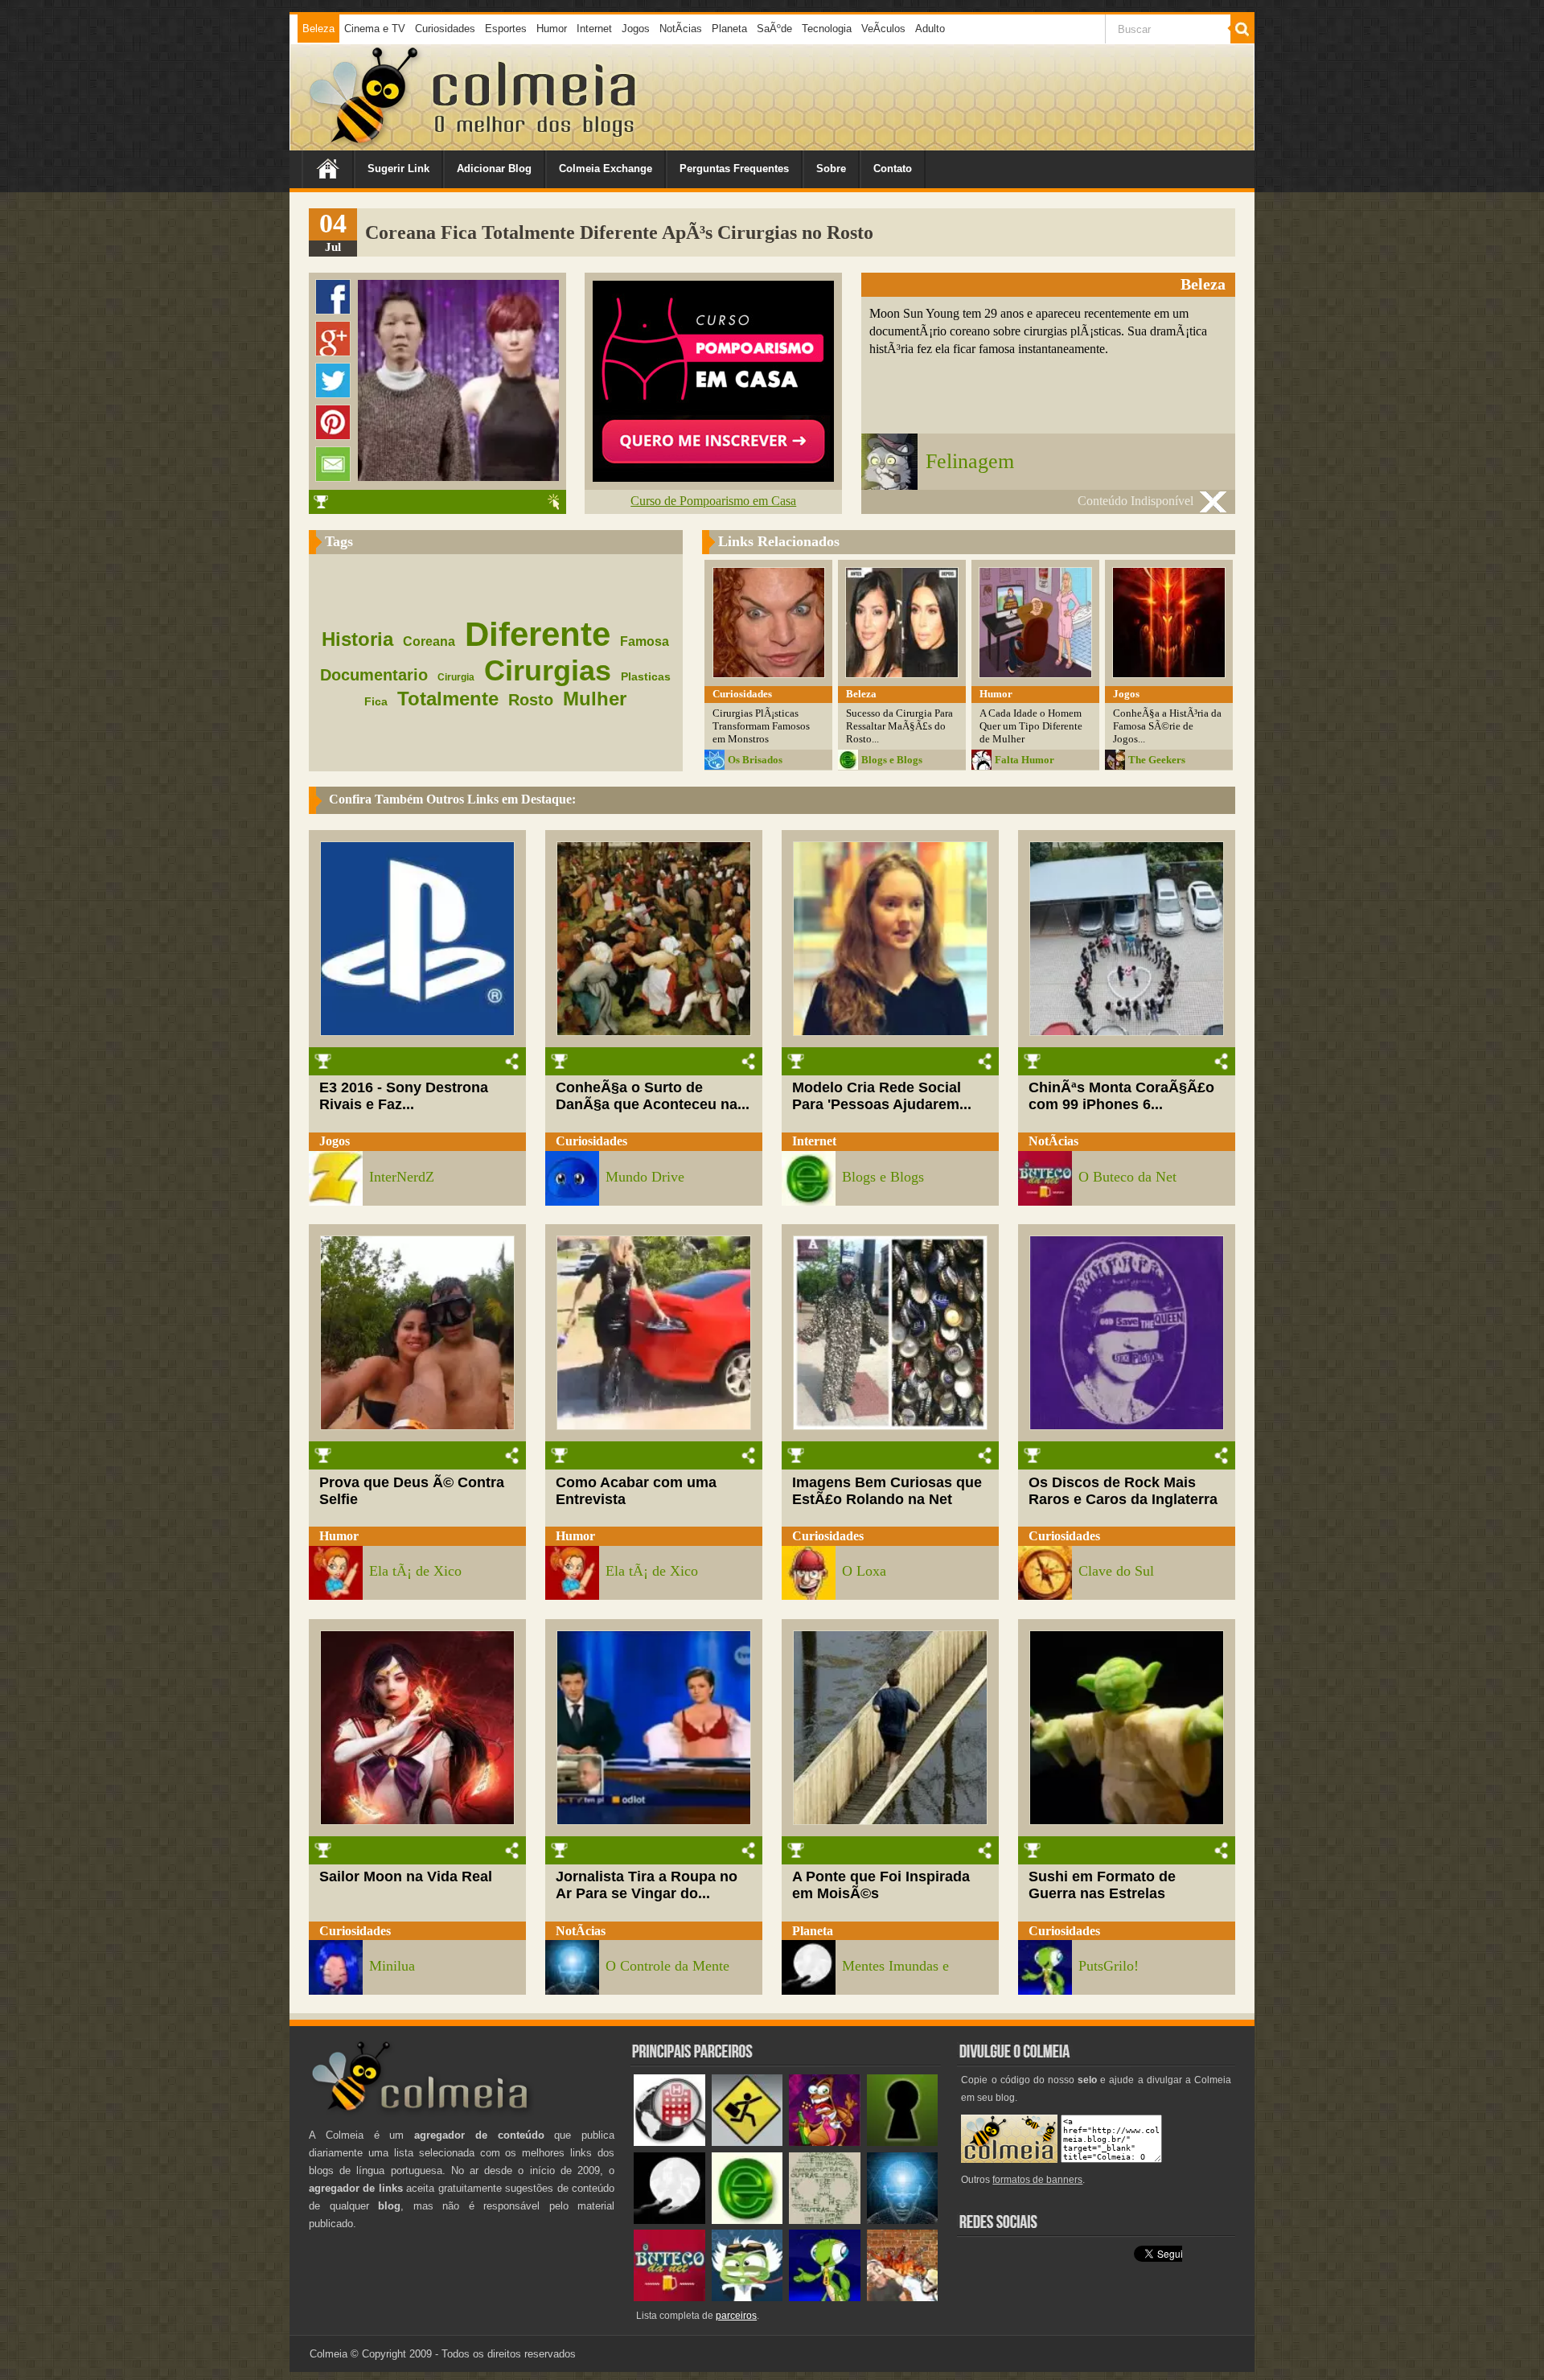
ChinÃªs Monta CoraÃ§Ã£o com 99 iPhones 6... (1121, 1096)
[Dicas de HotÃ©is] (669, 2142)
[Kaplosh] (903, 2298)
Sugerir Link (398, 169)
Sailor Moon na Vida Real (406, 1876)
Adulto (930, 29)
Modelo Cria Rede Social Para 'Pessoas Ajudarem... (882, 1096)
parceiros (736, 2316)
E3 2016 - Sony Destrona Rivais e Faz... (404, 1096)
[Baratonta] (825, 2142)
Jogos (636, 29)
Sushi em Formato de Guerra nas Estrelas (1102, 1885)
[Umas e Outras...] (825, 2220)
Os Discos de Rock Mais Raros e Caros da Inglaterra (1123, 1491)
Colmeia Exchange (606, 169)
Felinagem (970, 461)
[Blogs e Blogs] (747, 2220)
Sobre (831, 169)
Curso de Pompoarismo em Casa (713, 501)
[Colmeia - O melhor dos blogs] (365, 144)
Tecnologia (827, 29)
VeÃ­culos (883, 29)
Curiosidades (445, 29)
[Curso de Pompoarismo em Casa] (713, 477)
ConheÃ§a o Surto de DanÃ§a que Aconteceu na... (653, 1096)
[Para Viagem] (747, 2142)
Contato (893, 169)
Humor (552, 29)
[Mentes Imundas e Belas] (669, 2220)
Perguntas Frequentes (734, 169)
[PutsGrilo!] (825, 2298)
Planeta (729, 29)
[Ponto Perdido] (903, 2142)
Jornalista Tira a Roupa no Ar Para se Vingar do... (647, 1885)
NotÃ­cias (681, 29)
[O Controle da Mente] (903, 2220)
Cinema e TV (375, 29)
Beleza (318, 29)
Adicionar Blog (494, 169)
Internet (594, 29)
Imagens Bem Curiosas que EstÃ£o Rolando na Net (887, 1491)
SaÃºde (774, 29)
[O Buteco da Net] (669, 2298)
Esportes (506, 29)
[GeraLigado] (747, 2298)
